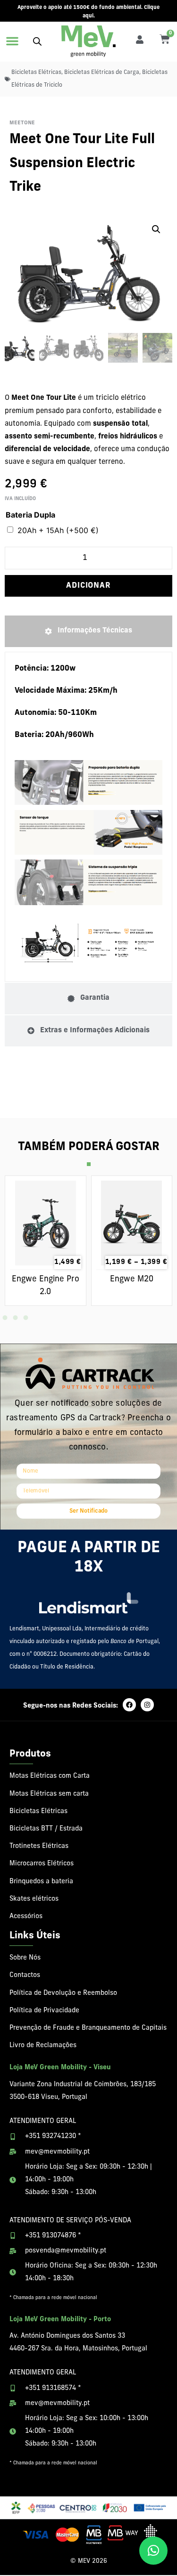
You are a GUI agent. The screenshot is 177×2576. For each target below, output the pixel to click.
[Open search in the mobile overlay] (37, 41)
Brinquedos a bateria (41, 1882)
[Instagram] (147, 1705)
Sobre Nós (25, 1958)
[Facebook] (129, 1705)
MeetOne (22, 123)
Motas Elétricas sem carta (49, 1794)
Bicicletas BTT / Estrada (46, 1829)
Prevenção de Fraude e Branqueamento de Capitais (88, 2028)
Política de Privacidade (44, 2011)
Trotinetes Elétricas (39, 1846)
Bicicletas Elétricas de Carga (102, 73)
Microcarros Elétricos (42, 1864)
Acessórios (26, 1916)
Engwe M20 (132, 1279)
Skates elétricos (34, 1899)
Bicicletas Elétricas (36, 73)
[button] (12, 41)
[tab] (88, 631)
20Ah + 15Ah (58, 530)
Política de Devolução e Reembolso (63, 1993)
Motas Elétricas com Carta (50, 1776)
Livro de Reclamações (43, 2045)
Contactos (25, 1975)
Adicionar (88, 586)
